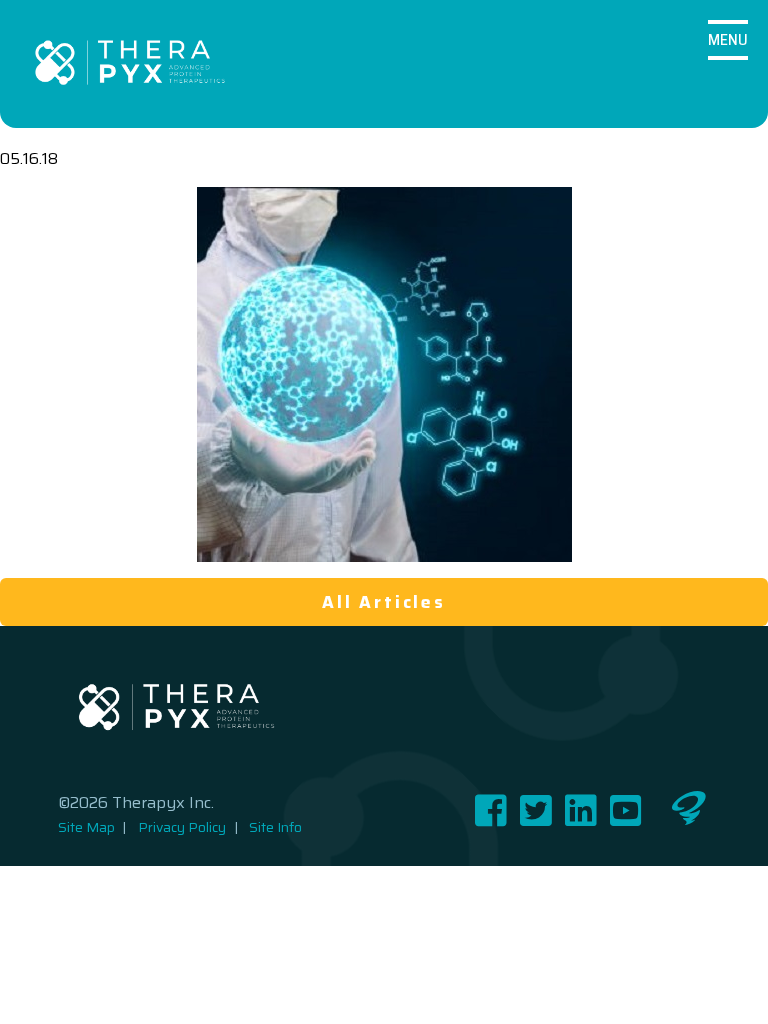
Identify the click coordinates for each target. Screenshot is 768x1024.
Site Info (275, 827)
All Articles (384, 602)
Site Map (86, 827)
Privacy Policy (182, 827)
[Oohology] (689, 819)
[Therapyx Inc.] (130, 64)
